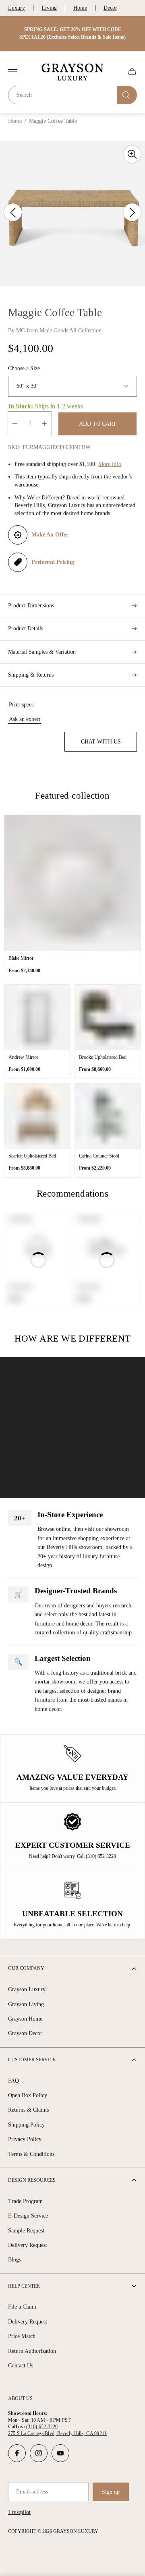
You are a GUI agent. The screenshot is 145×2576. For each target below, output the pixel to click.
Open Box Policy (28, 2095)
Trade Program (25, 2201)
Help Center (24, 2286)
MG (21, 330)
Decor (110, 8)
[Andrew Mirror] (37, 1018)
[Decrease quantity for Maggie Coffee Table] (15, 424)
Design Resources (32, 2180)
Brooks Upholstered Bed (103, 1057)
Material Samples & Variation (42, 652)
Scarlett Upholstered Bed (32, 1156)
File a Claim (22, 2307)
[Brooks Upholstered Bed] (108, 1018)
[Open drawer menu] (12, 72)
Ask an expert (25, 719)
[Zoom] (132, 154)
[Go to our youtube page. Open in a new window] (60, 2453)
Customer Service (32, 2060)
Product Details (26, 628)
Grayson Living (26, 2004)
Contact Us (21, 2366)
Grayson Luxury (27, 1989)
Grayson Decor (25, 2033)
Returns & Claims (28, 2110)
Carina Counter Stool (99, 1156)
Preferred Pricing (53, 562)
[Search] (127, 95)
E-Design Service (28, 2216)
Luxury (17, 8)
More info (110, 464)
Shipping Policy (26, 2125)
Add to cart (98, 424)
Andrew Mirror (23, 1057)
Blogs (14, 2260)
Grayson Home (25, 2019)
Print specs (21, 705)
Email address (32, 2492)
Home (80, 8)
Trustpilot (19, 2512)
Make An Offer (50, 535)
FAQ (13, 2081)
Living (49, 8)
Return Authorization (32, 2351)
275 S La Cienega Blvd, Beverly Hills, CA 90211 (57, 2433)
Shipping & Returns (31, 675)
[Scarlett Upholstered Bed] (37, 1116)
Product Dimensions (31, 606)
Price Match (22, 2336)
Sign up (111, 2492)
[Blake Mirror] (72, 883)
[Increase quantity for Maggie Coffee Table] (45, 424)
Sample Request (26, 2231)
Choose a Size (24, 368)
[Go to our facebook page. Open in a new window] (17, 2453)
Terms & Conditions (31, 2154)
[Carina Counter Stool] (108, 1116)
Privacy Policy (25, 2139)
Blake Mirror (21, 958)
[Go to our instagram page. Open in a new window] (39, 2453)
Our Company (26, 1968)
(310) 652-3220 (42, 2427)
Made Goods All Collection (70, 330)
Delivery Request (28, 2245)
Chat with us (101, 742)
